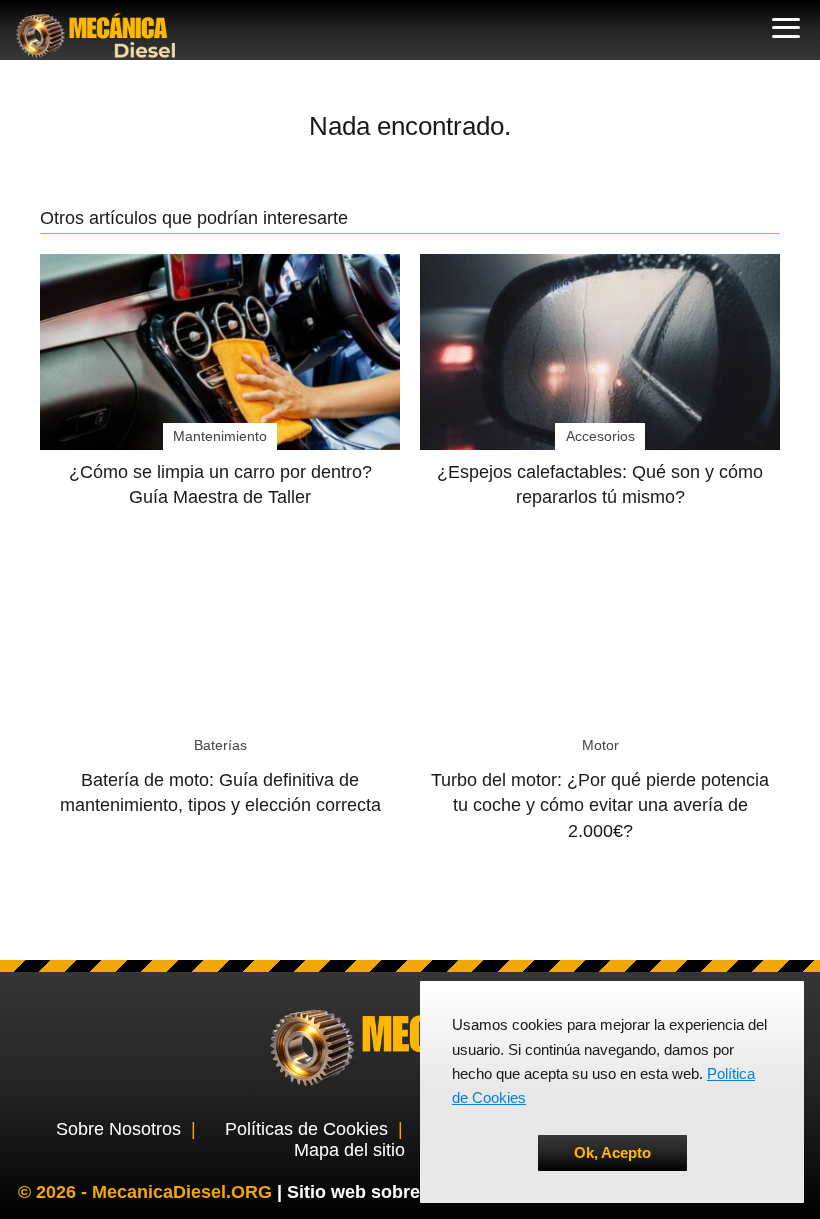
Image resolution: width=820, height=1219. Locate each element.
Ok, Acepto (612, 1152)
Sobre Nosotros (118, 1129)
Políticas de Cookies (306, 1129)
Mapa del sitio (349, 1150)
